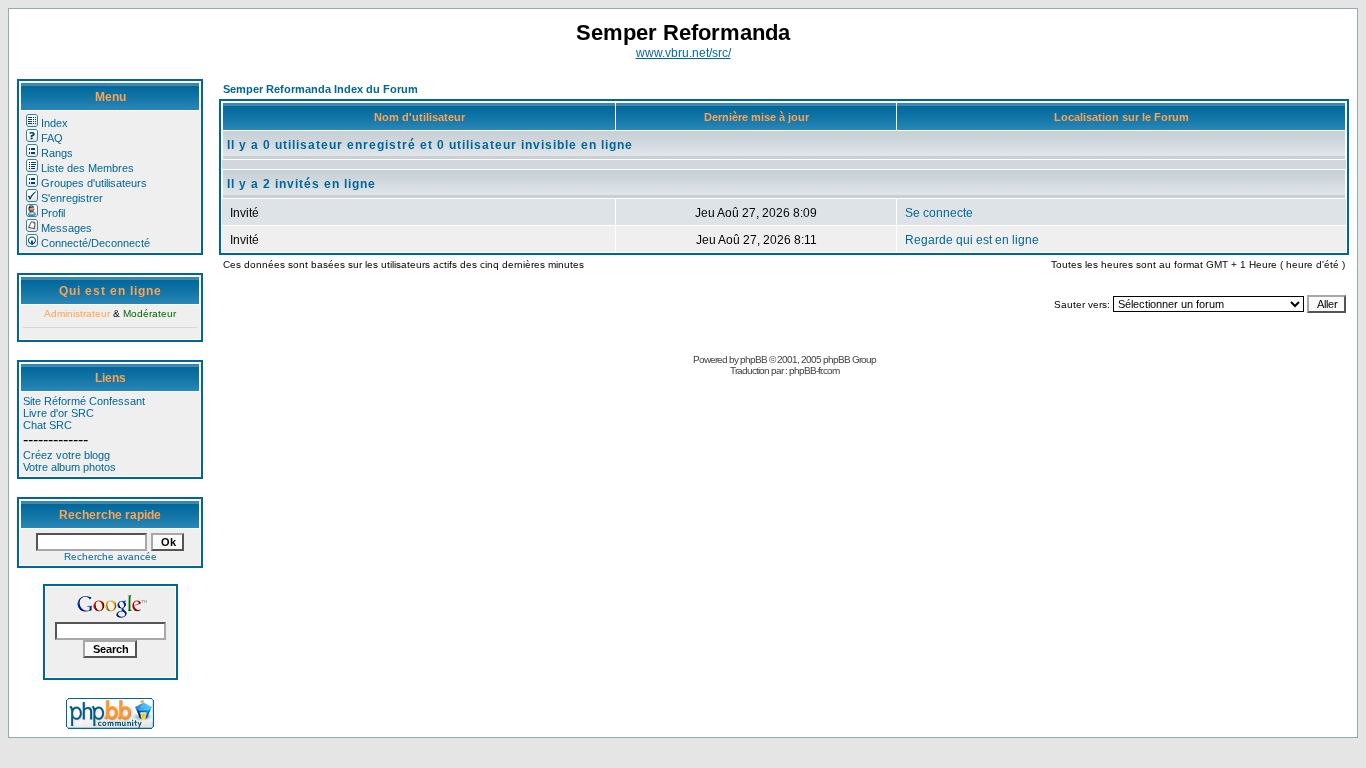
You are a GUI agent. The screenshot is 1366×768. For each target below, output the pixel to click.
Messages (66, 228)
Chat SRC (47, 425)
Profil (53, 213)
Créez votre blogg (66, 455)
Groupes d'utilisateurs (94, 183)
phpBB (753, 359)
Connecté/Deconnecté (95, 243)
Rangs (57, 153)
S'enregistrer (72, 198)
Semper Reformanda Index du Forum (320, 89)
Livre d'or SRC (58, 413)
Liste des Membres (87, 168)
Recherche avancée (110, 556)
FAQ (52, 138)
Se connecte (939, 213)
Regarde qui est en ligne (972, 240)
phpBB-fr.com (814, 370)
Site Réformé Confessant (84, 401)
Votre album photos (69, 467)
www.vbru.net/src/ (683, 53)
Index (54, 123)
